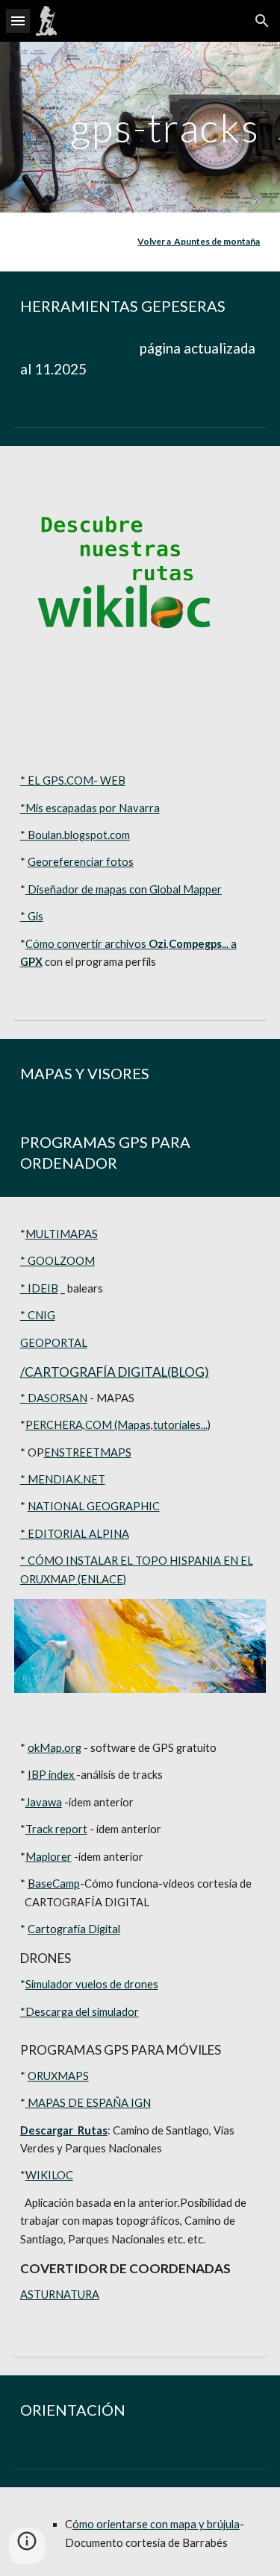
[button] (18, 21)
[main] (140, 127)
